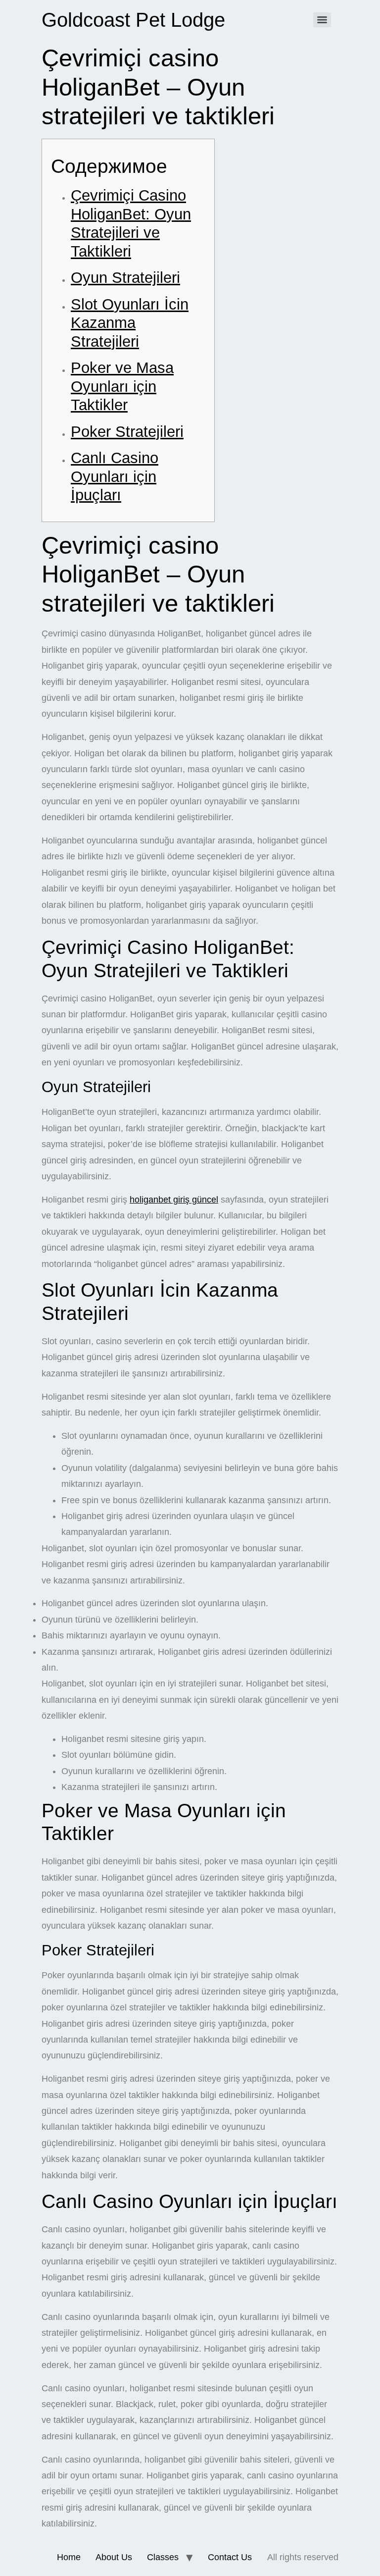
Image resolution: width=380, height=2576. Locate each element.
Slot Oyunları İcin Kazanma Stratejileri (130, 323)
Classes (163, 2557)
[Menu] (322, 20)
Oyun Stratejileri (125, 278)
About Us (114, 2557)
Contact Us (230, 2557)
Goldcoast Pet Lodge (133, 20)
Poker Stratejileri (127, 432)
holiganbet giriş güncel (174, 1200)
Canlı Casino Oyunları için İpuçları (115, 476)
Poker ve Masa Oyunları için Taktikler (122, 386)
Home (69, 2557)
